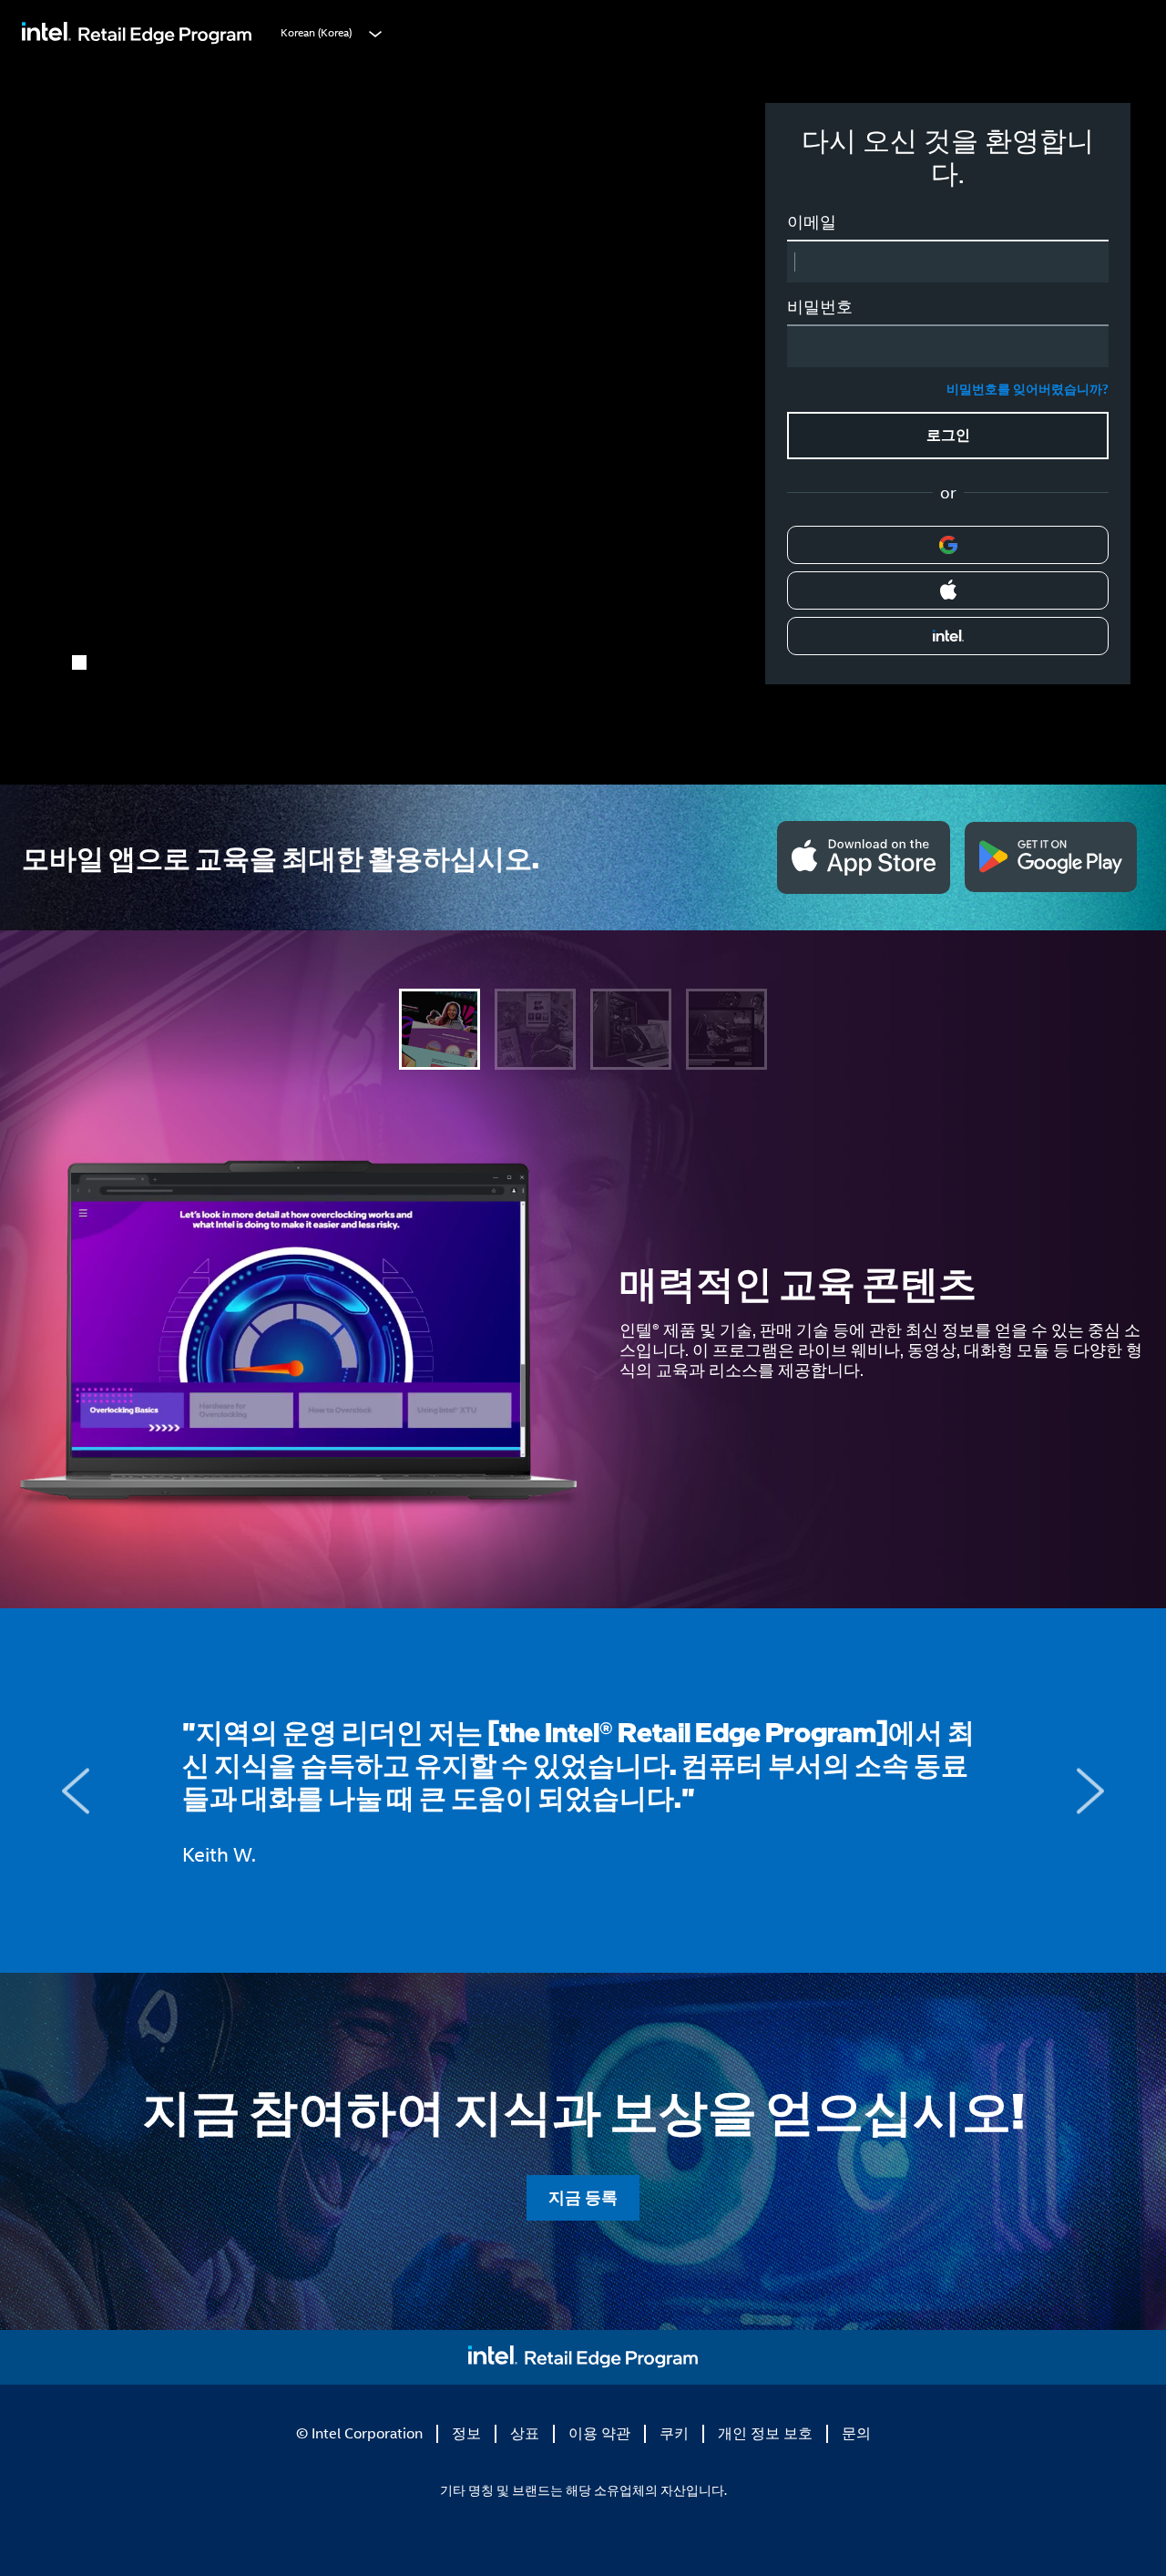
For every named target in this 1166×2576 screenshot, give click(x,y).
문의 (856, 2433)
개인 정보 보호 (765, 2433)
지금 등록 (92, 490)
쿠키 (674, 2433)
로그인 (948, 435)
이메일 (812, 222)
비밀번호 (820, 307)
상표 (525, 2433)
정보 (466, 2433)
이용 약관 (599, 2433)
